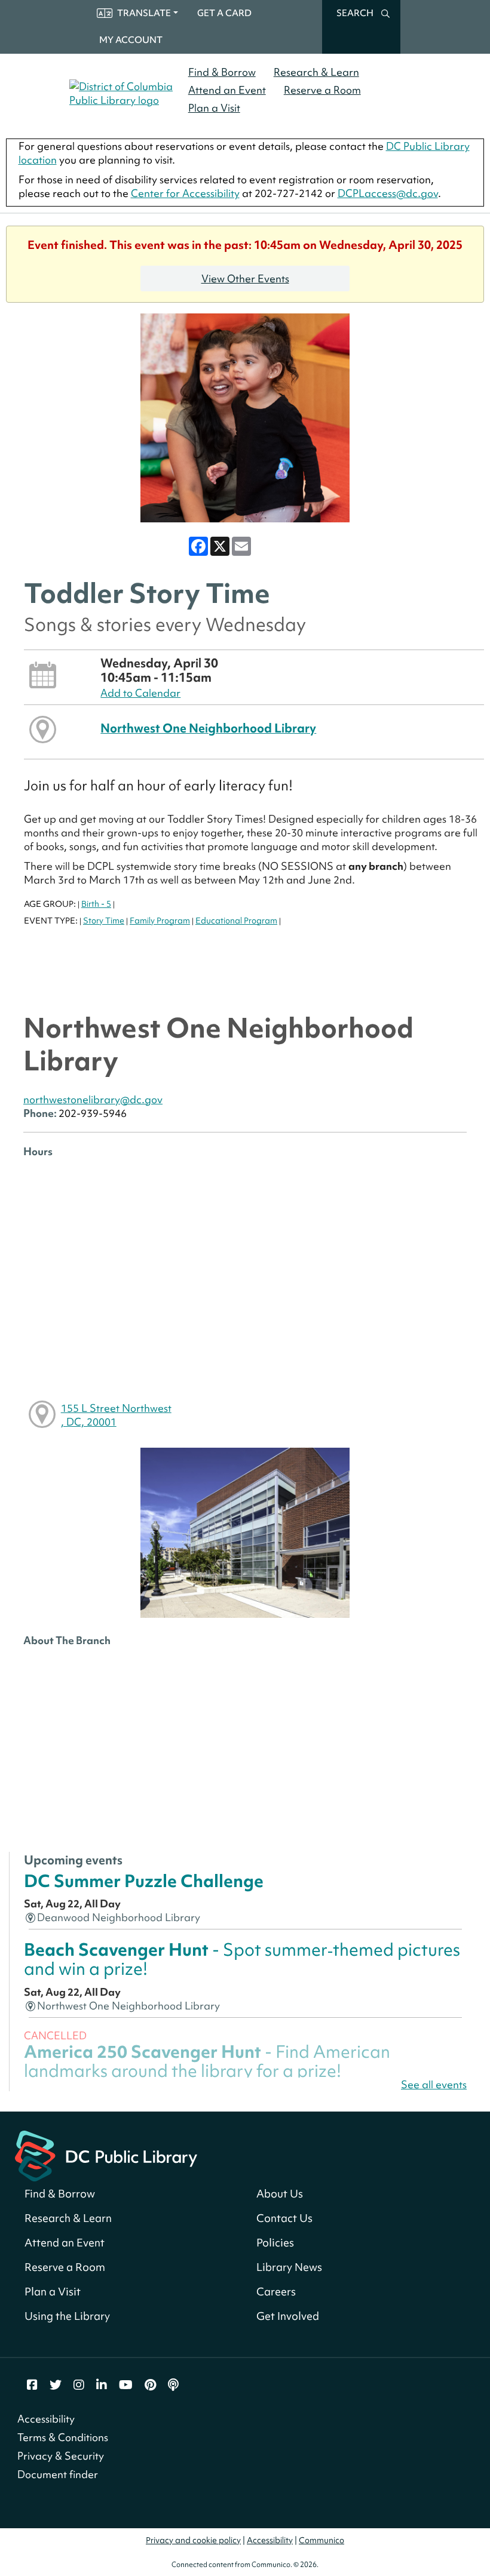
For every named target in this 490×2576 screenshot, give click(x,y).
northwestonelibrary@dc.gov (93, 1099)
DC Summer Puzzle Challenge (144, 1881)
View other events (245, 278)
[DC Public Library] (106, 2154)
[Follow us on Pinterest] (150, 2385)
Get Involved (288, 2316)
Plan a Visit (214, 108)
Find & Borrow (222, 72)
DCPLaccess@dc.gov (388, 193)
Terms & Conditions (63, 2437)
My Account (131, 40)
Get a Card (224, 13)
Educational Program (236, 921)
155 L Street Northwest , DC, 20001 (116, 1415)
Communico (321, 2540)
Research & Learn (316, 72)
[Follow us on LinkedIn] (102, 2385)
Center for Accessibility (185, 193)
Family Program (160, 921)
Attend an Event (227, 90)
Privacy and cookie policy (193, 2540)
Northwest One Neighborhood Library (208, 728)
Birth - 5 (96, 904)
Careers (276, 2292)
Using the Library (67, 2316)
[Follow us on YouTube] (126, 2385)
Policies (275, 2243)
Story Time (104, 921)
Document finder (58, 2474)
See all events (434, 2084)
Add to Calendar (140, 693)
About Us (280, 2194)
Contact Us (284, 2218)
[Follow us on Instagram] (79, 2385)
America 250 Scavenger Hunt (207, 2061)
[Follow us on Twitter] (56, 2385)
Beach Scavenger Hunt (242, 1959)
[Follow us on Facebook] (32, 2385)
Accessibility (46, 2419)
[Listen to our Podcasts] (173, 2385)
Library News (289, 2267)
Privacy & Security (61, 2456)
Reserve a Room (322, 90)
